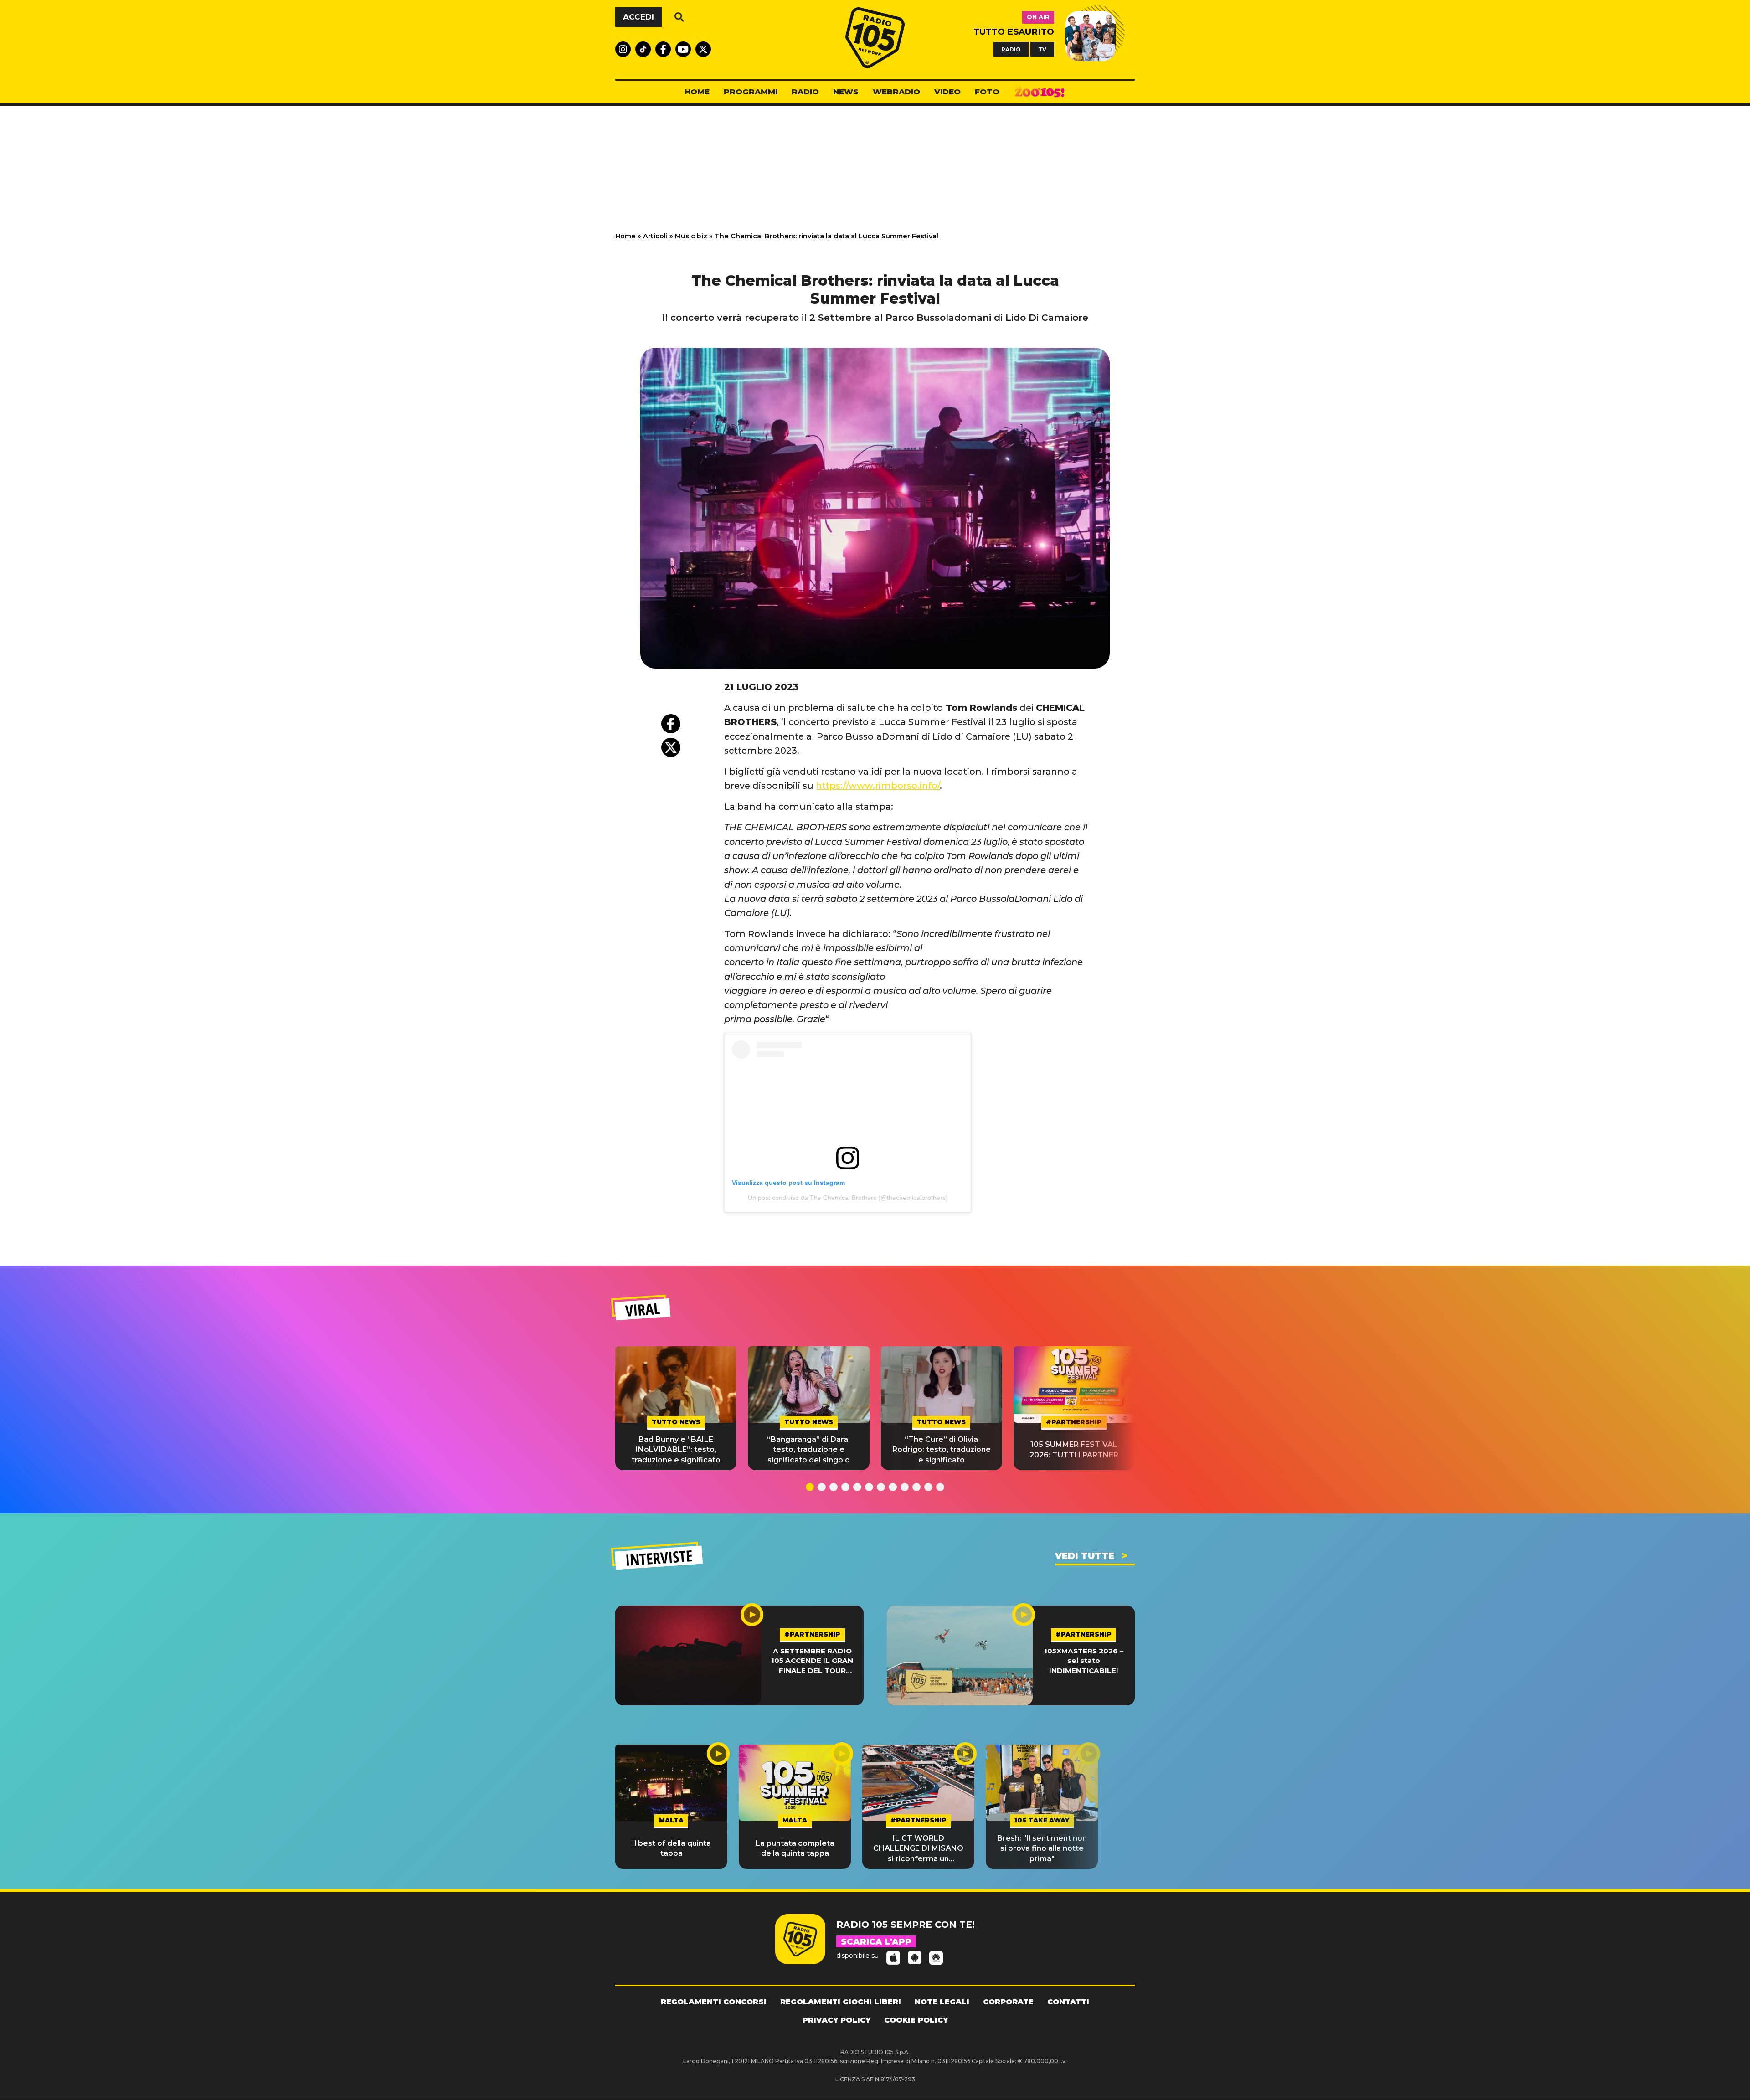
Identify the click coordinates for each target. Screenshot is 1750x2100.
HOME (697, 92)
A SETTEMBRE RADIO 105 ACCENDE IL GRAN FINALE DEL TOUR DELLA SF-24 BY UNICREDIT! (812, 1661)
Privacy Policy (836, 2020)
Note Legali (942, 2002)
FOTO (987, 92)
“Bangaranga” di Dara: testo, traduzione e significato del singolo (808, 1450)
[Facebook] (671, 724)
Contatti (1068, 2002)
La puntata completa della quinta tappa (795, 1848)
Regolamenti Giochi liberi (841, 2002)
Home (625, 236)
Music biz (691, 236)
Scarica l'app (876, 1942)
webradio (896, 92)
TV (1042, 49)
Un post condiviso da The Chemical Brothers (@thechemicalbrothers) (848, 1198)
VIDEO (947, 92)
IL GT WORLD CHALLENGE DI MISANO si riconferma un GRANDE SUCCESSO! (918, 1849)
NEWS (846, 92)
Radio (805, 92)
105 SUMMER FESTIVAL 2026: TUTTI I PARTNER (1074, 1449)
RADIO (1011, 49)
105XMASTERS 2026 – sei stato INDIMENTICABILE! (1084, 1661)
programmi (751, 92)
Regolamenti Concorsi (714, 2002)
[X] (671, 747)
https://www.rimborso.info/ (878, 786)
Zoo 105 (1040, 92)
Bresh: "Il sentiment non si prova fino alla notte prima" (1042, 1848)
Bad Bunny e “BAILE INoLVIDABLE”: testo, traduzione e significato (676, 1450)
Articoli (655, 236)
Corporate (1008, 2002)
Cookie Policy (916, 2020)
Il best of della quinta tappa (672, 1848)
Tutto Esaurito (1014, 32)
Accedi (638, 17)
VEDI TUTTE (1085, 1556)
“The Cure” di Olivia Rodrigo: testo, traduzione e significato (942, 1450)
